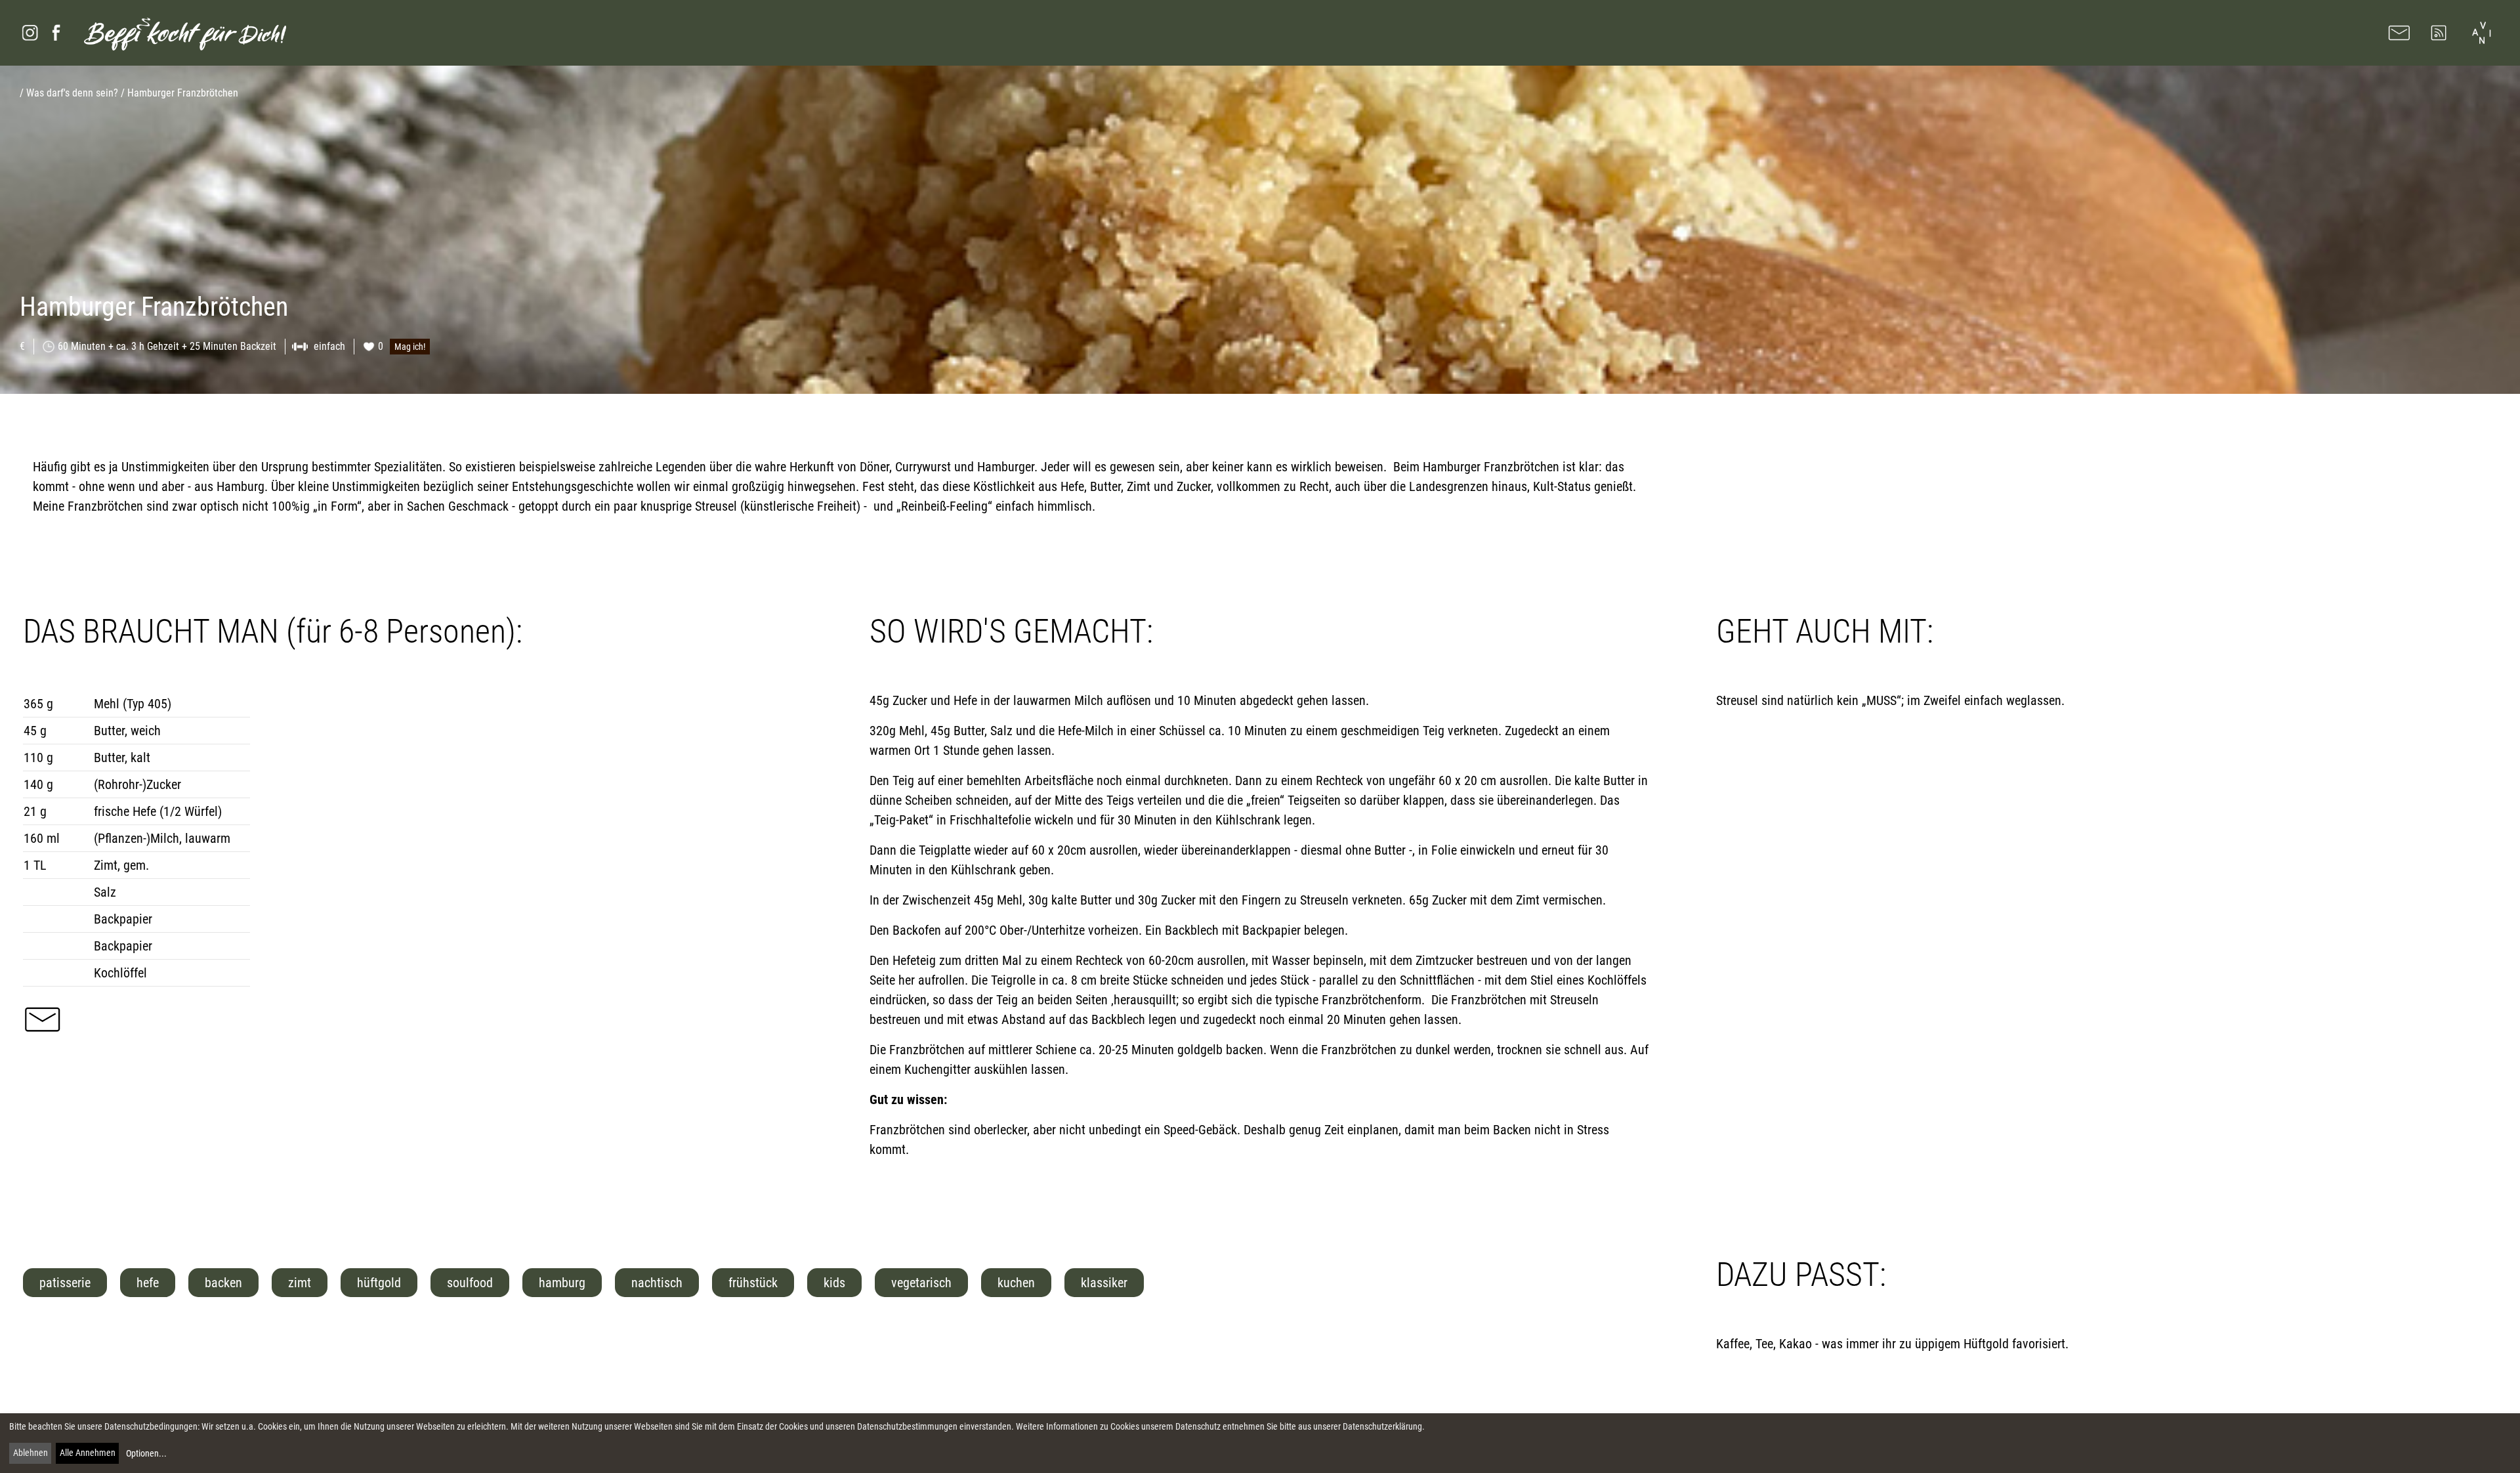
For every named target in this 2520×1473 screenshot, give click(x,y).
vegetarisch (921, 1283)
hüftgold (379, 1283)
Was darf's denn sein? (72, 93)
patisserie (65, 1283)
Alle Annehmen (88, 1453)
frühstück (753, 1283)
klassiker (1104, 1283)
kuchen (1016, 1283)
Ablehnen (31, 1453)
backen (223, 1283)
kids (834, 1283)
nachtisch (657, 1283)
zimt (300, 1283)
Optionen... (146, 1453)
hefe (148, 1283)
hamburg (562, 1283)
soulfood (470, 1283)
